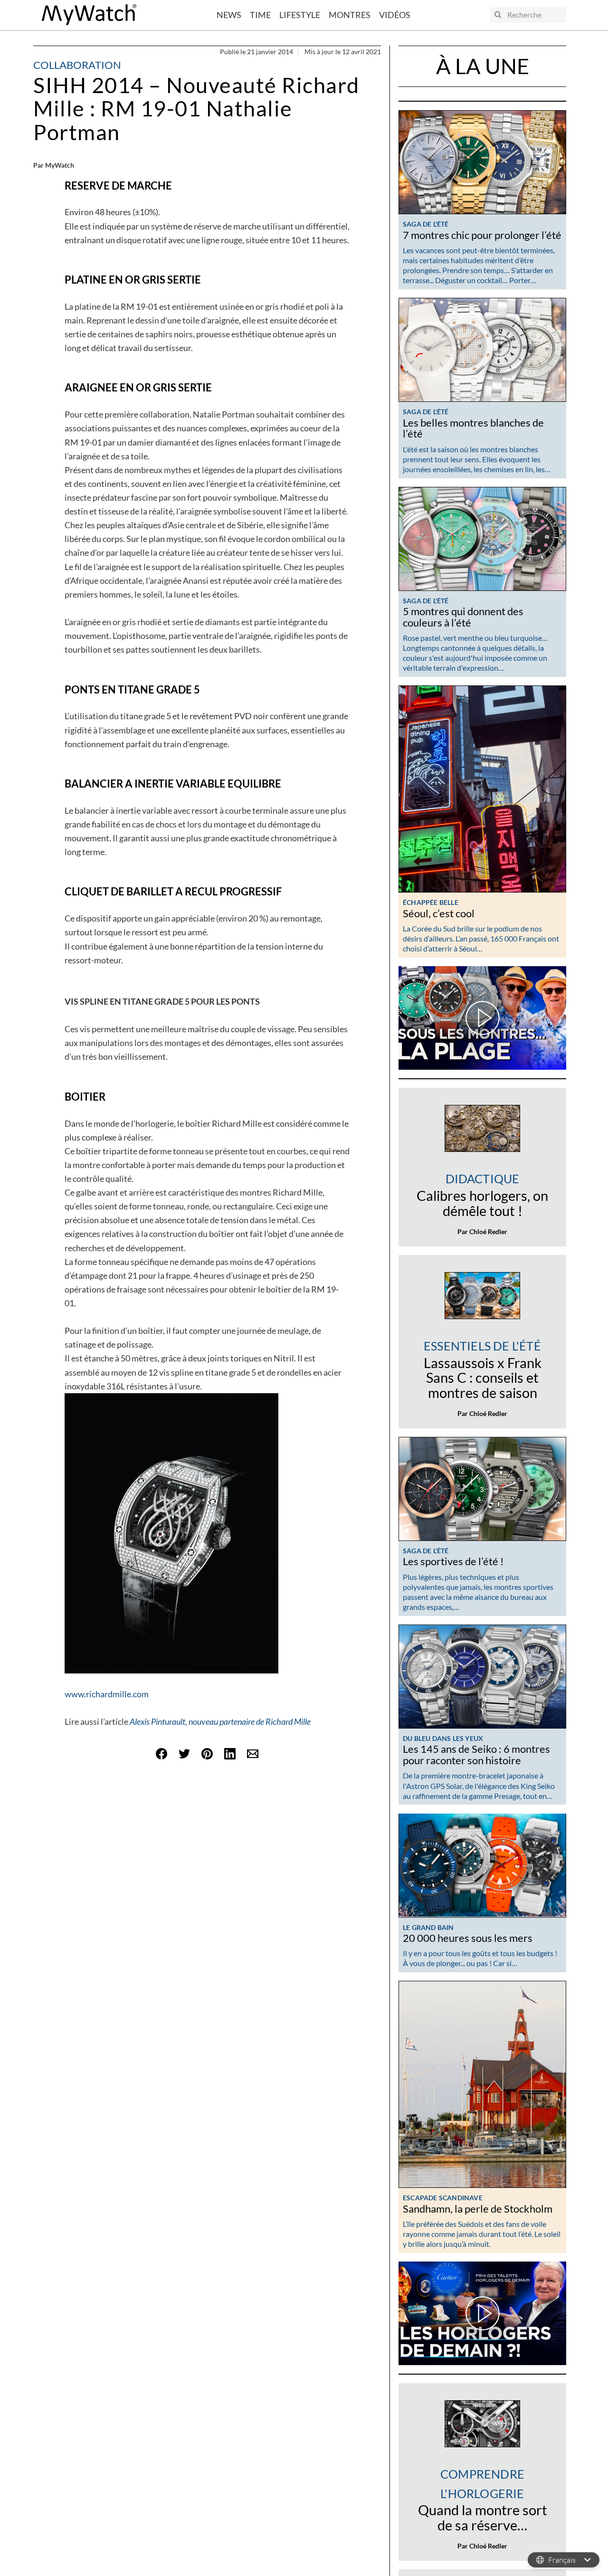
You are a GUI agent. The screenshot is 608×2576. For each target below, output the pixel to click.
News (229, 15)
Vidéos (395, 15)
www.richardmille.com (107, 1694)
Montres (350, 15)
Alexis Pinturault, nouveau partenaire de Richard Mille (220, 1721)
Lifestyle (300, 15)
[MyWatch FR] (89, 15)
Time (260, 15)
